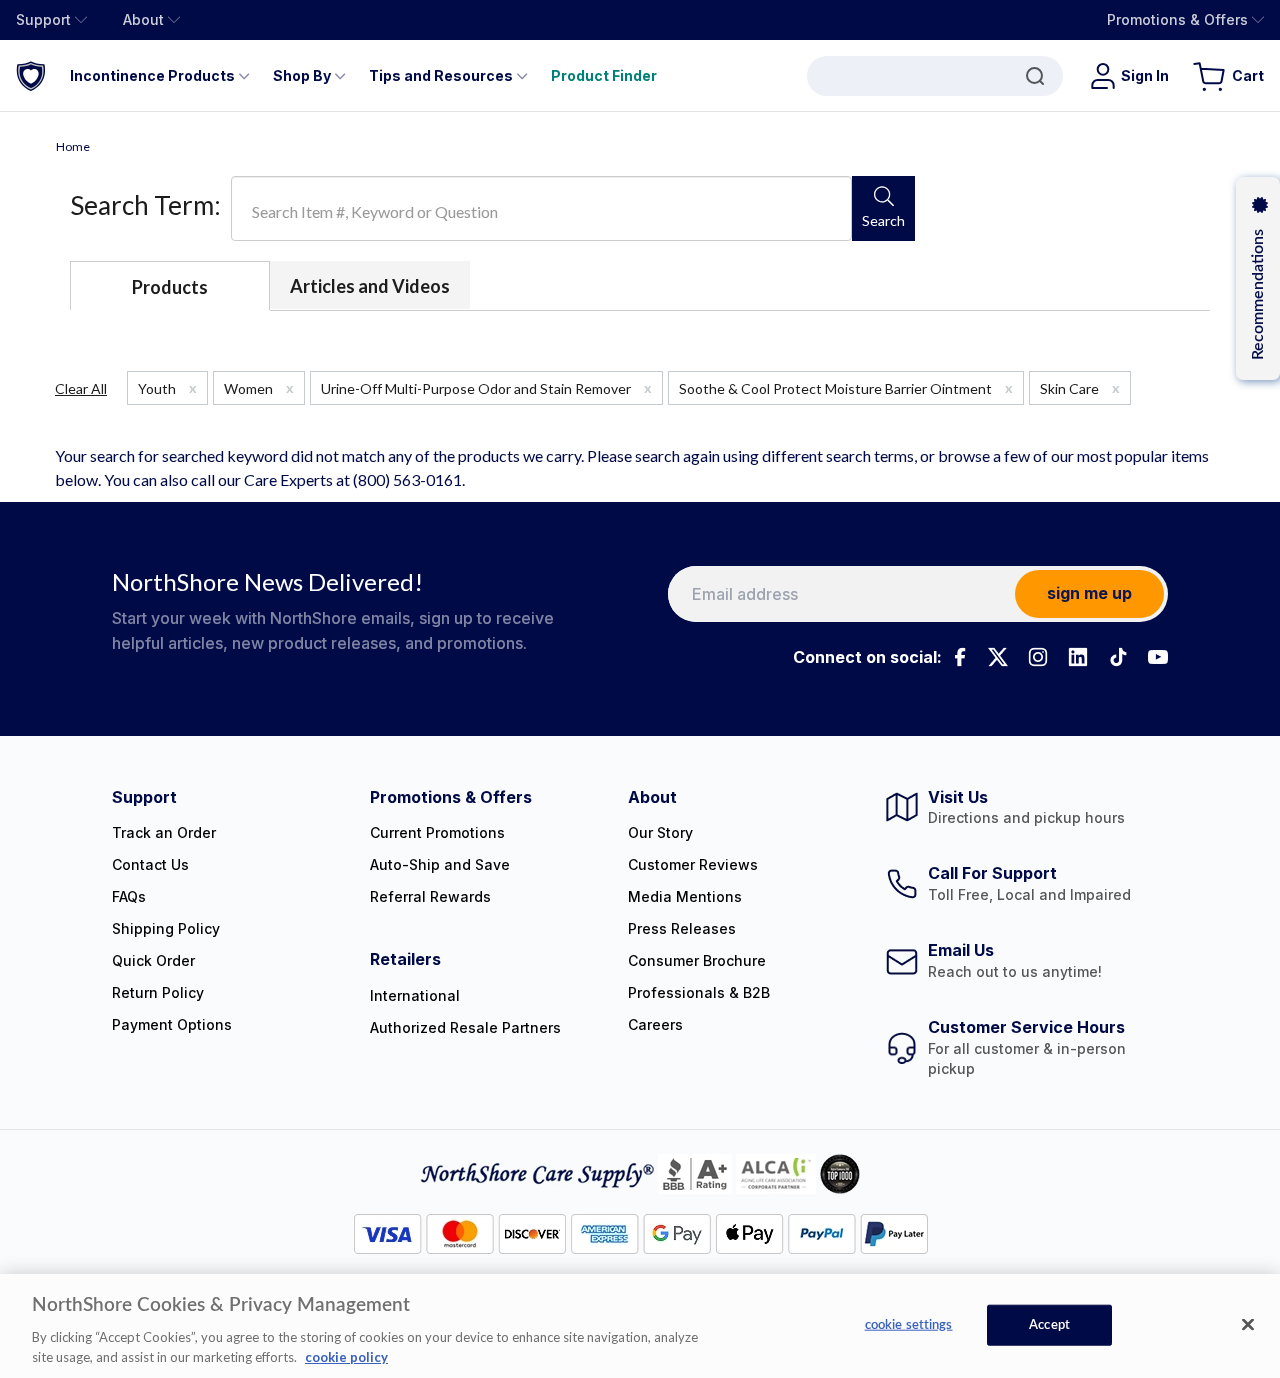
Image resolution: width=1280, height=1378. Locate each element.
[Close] (1248, 1325)
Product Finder (604, 75)
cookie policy (346, 1357)
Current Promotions (437, 832)
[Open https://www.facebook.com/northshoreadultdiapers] (958, 657)
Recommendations (1258, 294)
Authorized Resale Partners (465, 1027)
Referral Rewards (430, 896)
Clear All (81, 388)
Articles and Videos (370, 286)
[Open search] (935, 76)
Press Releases (682, 928)
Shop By (302, 75)
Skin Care (1080, 388)
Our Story (660, 832)
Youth (167, 388)
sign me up (1089, 593)
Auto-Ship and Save (440, 864)
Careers (655, 1024)
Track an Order (164, 832)
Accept (1049, 1325)
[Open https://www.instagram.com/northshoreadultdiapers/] (1038, 657)
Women (259, 388)
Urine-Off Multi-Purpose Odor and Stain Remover (486, 388)
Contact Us (150, 864)
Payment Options (172, 1024)
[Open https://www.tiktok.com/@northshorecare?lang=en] (1118, 657)
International (415, 995)
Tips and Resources (441, 75)
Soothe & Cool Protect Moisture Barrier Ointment (846, 388)
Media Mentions (685, 896)
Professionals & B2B (699, 992)
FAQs (129, 896)
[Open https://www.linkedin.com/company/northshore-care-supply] (1078, 657)
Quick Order (153, 960)
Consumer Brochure (697, 960)
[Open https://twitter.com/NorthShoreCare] (998, 657)
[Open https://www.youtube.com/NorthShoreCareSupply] (1158, 657)
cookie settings (909, 1325)
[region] (640, 1326)
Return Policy (158, 992)
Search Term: (145, 205)
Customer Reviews (693, 864)
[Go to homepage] (31, 75)
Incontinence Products (152, 75)
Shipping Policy (166, 928)
